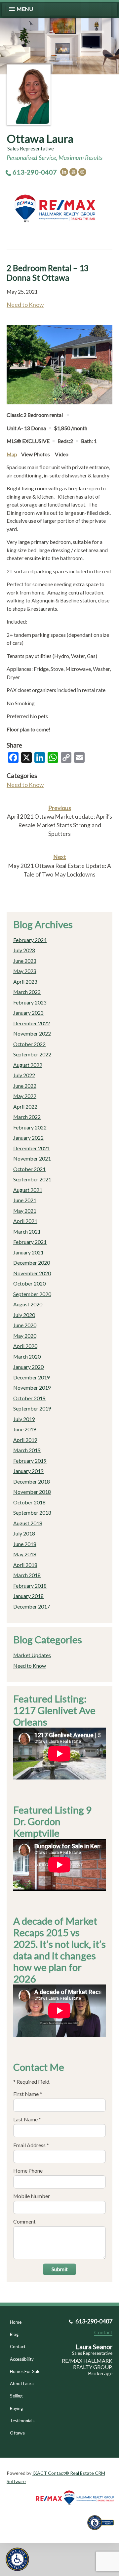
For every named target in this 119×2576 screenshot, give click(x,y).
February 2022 (30, 1127)
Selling (16, 2396)
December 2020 (32, 1263)
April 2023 (25, 981)
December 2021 (32, 1148)
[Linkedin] (64, 172)
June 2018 (25, 1544)
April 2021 (25, 1221)
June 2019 (25, 1429)
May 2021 (25, 1211)
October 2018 (29, 1502)
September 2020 (32, 1294)
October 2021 (29, 1169)
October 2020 (29, 1283)
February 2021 (30, 1242)
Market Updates (32, 1655)
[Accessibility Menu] (17, 2559)
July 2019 (24, 1419)
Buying (16, 2408)
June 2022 (25, 1086)
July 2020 (24, 1315)
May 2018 (25, 1554)
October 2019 (29, 1398)
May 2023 (25, 971)
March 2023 (27, 992)
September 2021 (32, 1179)
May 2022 (25, 1096)
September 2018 (32, 1513)
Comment (24, 2221)
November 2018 (32, 1492)
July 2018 (24, 1533)
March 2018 (27, 1575)
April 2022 (25, 1106)
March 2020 (27, 1356)
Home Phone (28, 2170)
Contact (18, 2347)
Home (16, 2322)
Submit (60, 2269)
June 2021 (25, 1200)
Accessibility (22, 2359)
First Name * (28, 2094)
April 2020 (25, 1346)
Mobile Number (32, 2196)
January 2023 (28, 1013)
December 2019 (32, 1377)
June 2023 (25, 961)
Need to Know (25, 305)
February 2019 (30, 1461)
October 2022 (29, 1044)
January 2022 (28, 1138)
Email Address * (31, 2145)
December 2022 (32, 1023)
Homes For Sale (25, 2371)
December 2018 (32, 1481)
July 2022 (24, 1075)
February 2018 (30, 1586)
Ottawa (17, 2433)
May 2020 (25, 1336)
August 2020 (28, 1304)
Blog (14, 2334)
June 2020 (25, 1325)
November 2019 (32, 1388)
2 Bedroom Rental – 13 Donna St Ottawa (48, 273)
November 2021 (32, 1158)
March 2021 (27, 1231)
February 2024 (30, 940)
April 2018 (25, 1565)
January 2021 (28, 1252)
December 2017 (32, 1606)
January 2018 (28, 1596)
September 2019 (32, 1408)
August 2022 (28, 1065)
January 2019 (28, 1471)
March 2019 (27, 1450)
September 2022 (32, 1054)
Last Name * (27, 2119)
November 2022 (32, 1033)
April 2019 (25, 1440)
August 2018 (28, 1523)
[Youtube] (73, 172)
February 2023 (30, 1002)
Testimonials (22, 2421)
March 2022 (27, 1117)
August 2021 (28, 1190)
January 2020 (28, 1367)
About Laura (22, 2384)
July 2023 (24, 950)
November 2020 (32, 1273)
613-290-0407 (35, 172)
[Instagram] (82, 172)
